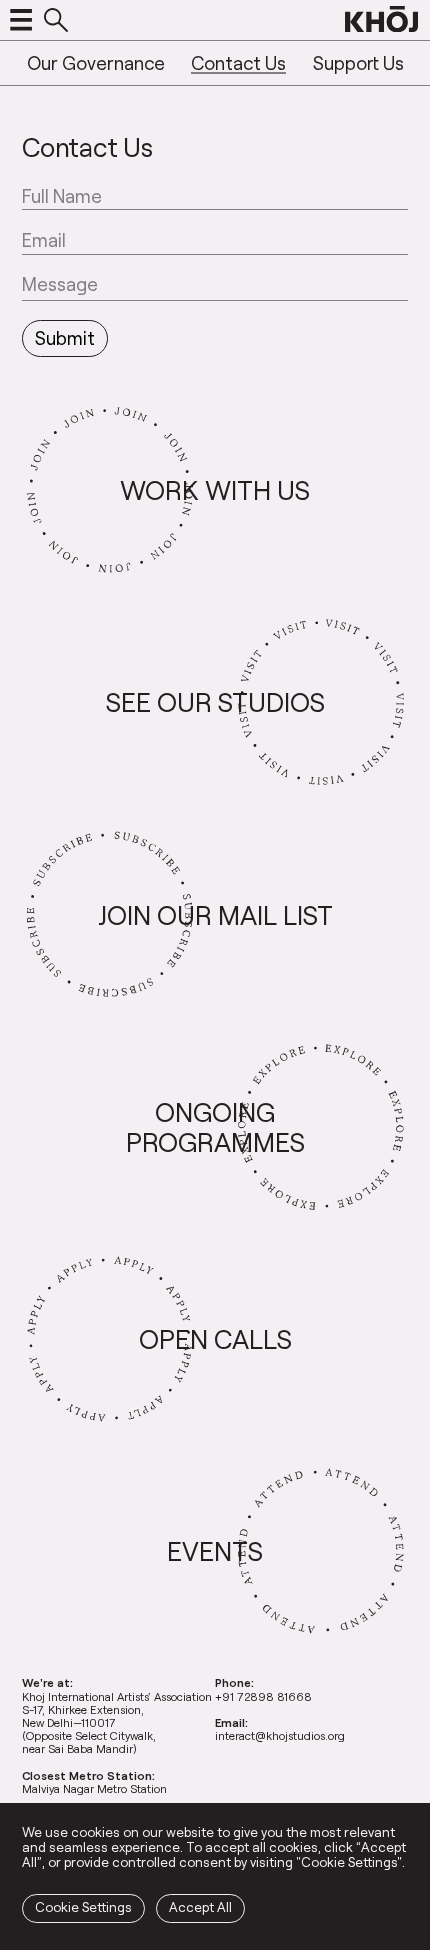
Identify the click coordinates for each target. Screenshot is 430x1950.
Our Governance (96, 62)
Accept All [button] (200, 1907)
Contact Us (238, 62)
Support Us (358, 62)
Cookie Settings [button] (83, 1907)
